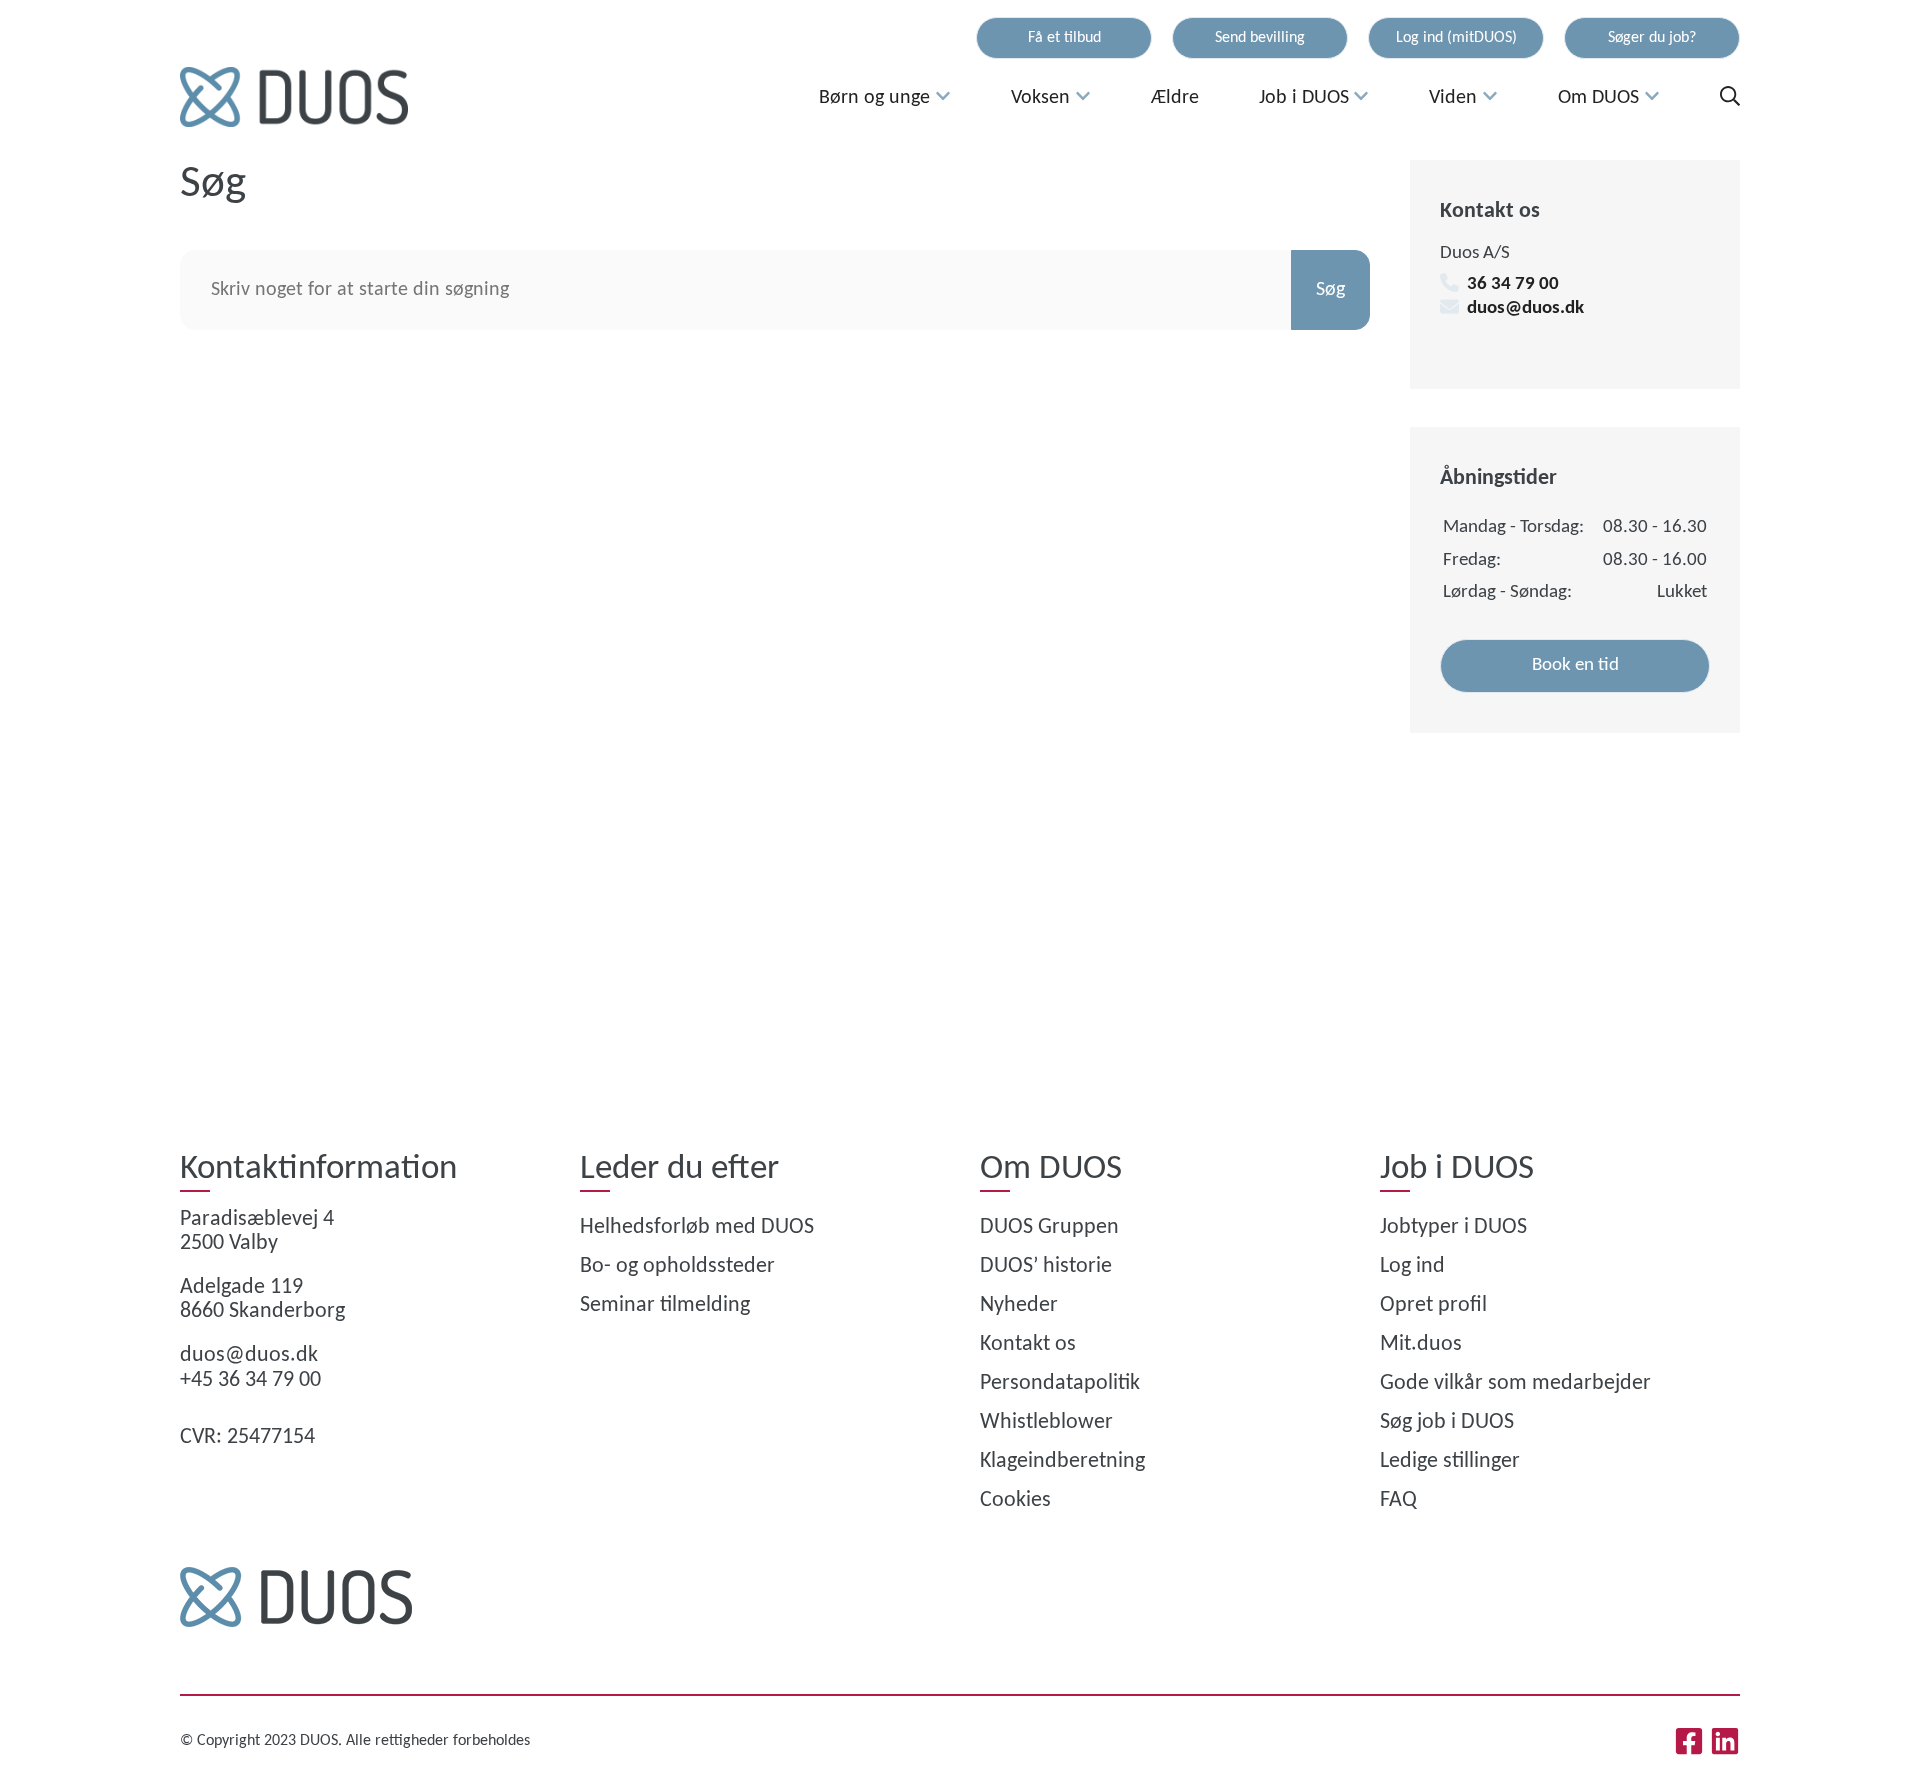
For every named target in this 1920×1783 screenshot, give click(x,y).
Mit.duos (1421, 1344)
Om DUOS (1598, 98)
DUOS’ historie (1046, 1266)
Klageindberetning (1062, 1461)
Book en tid (1575, 665)
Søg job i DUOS (1447, 1422)
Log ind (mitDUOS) (1456, 38)
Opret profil (1433, 1305)
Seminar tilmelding (665, 1305)
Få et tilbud (1064, 38)
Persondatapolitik (1060, 1383)
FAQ (1398, 1500)
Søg (1330, 290)
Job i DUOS (1304, 98)
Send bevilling (1260, 38)
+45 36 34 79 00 (250, 1380)
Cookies (1015, 1500)
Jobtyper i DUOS (1453, 1227)
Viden (1453, 98)
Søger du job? (1652, 38)
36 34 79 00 (1513, 284)
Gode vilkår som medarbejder (1515, 1383)
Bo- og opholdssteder (677, 1266)
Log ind (1412, 1266)
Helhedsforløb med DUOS (697, 1227)
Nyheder (1019, 1305)
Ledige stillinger (1450, 1461)
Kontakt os (1028, 1344)
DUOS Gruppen (1049, 1227)
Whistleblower (1046, 1422)
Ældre (1175, 98)
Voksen (1040, 98)
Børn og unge (874, 98)
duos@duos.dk (1525, 308)
